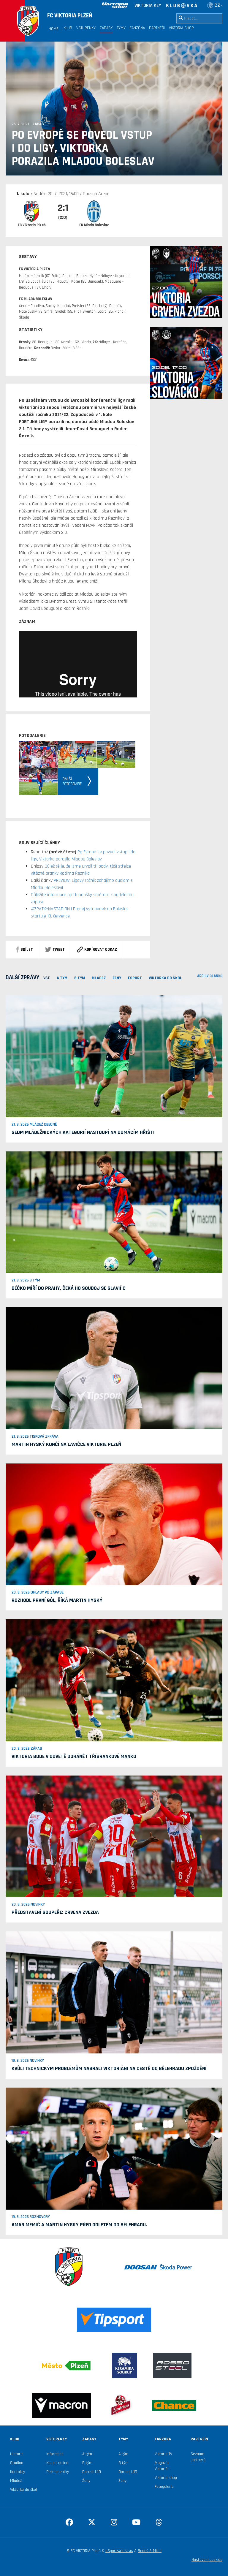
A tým (87, 2454)
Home (54, 29)
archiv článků (210, 976)
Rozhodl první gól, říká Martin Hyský (57, 1600)
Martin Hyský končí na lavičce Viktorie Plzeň (66, 1444)
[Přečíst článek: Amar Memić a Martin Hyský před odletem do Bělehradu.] (114, 2148)
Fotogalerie (164, 2487)
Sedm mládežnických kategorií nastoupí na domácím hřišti (83, 1132)
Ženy (86, 2481)
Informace (55, 2454)
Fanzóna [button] (137, 28)
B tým (87, 2463)
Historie (17, 2454)
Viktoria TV (163, 2454)
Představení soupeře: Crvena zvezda (55, 1912)
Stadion (17, 2463)
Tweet (59, 950)
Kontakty (18, 2472)
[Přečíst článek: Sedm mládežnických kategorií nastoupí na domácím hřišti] (114, 1056)
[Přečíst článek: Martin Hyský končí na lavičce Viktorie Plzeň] (114, 1368)
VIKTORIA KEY (148, 5)
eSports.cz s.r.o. (119, 2551)
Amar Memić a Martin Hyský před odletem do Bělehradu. (79, 2225)
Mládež (16, 2481)
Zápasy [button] (106, 28)
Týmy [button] (121, 28)
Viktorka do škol (23, 2490)
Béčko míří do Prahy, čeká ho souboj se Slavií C (69, 1288)
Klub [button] (68, 28)
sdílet (27, 950)
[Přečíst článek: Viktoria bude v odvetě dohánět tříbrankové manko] (114, 1680)
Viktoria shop (166, 2478)
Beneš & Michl (150, 2551)
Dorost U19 (92, 2472)
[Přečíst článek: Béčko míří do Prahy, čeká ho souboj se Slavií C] (114, 1212)
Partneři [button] (157, 28)
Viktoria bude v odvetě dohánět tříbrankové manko (74, 1756)
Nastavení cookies (207, 2560)
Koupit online (57, 2463)
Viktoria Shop (181, 28)
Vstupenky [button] (86, 28)
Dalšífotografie (72, 781)
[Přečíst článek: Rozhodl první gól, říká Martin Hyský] (114, 1524)
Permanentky (58, 2472)
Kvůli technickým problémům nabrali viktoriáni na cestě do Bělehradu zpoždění (109, 2068)
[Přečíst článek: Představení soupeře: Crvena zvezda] (114, 1836)
